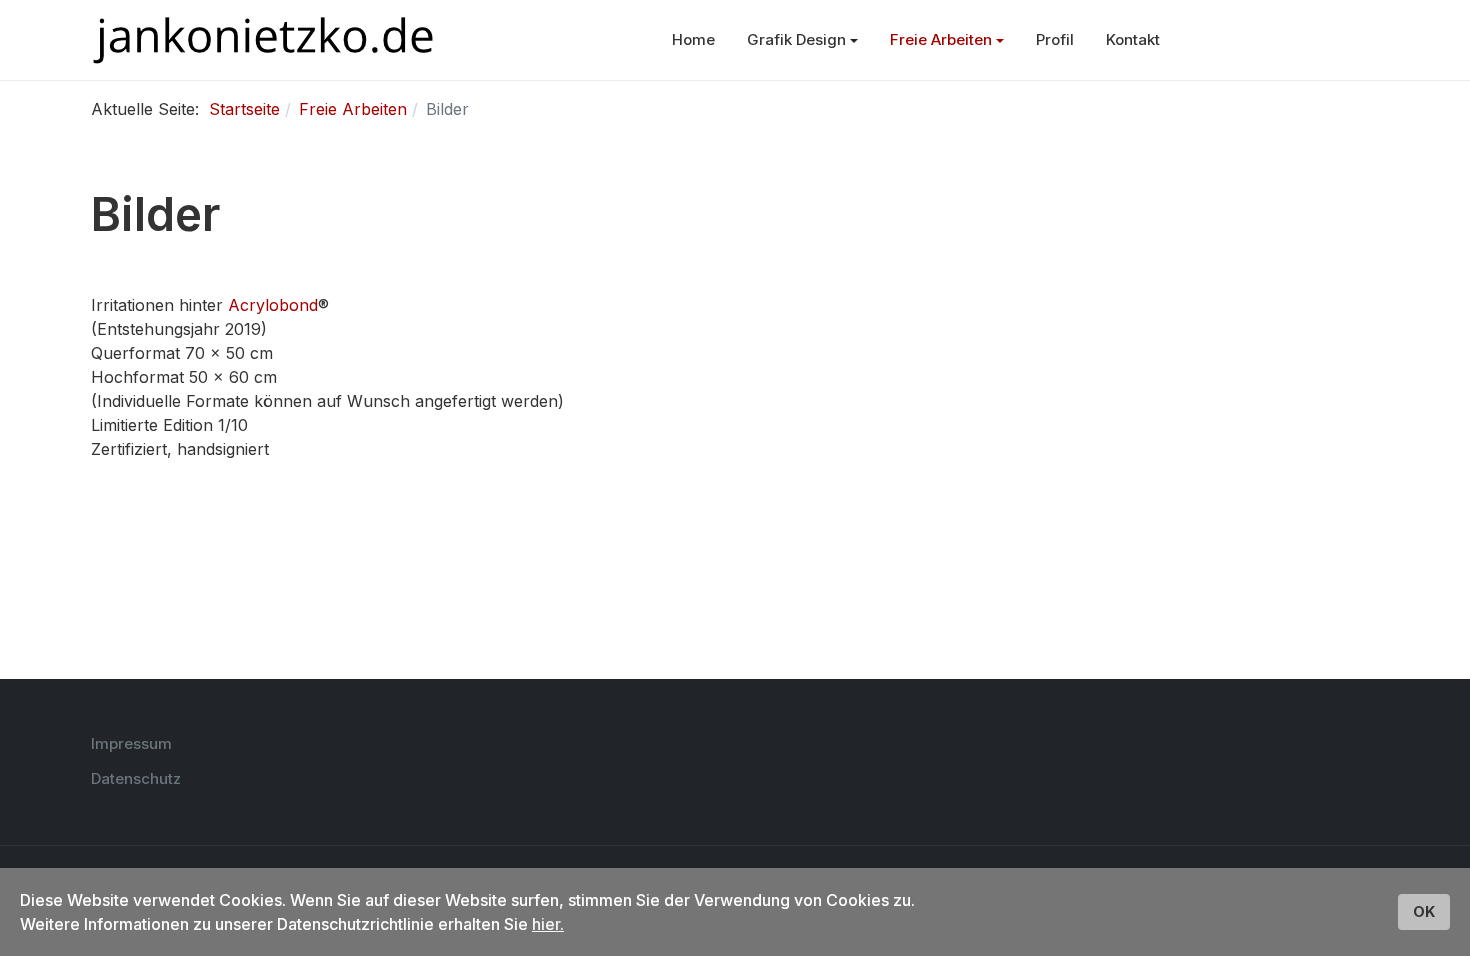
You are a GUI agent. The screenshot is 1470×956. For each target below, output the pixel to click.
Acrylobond (273, 305)
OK (1424, 911)
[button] (802, 40)
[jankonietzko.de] (263, 40)
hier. (548, 924)
